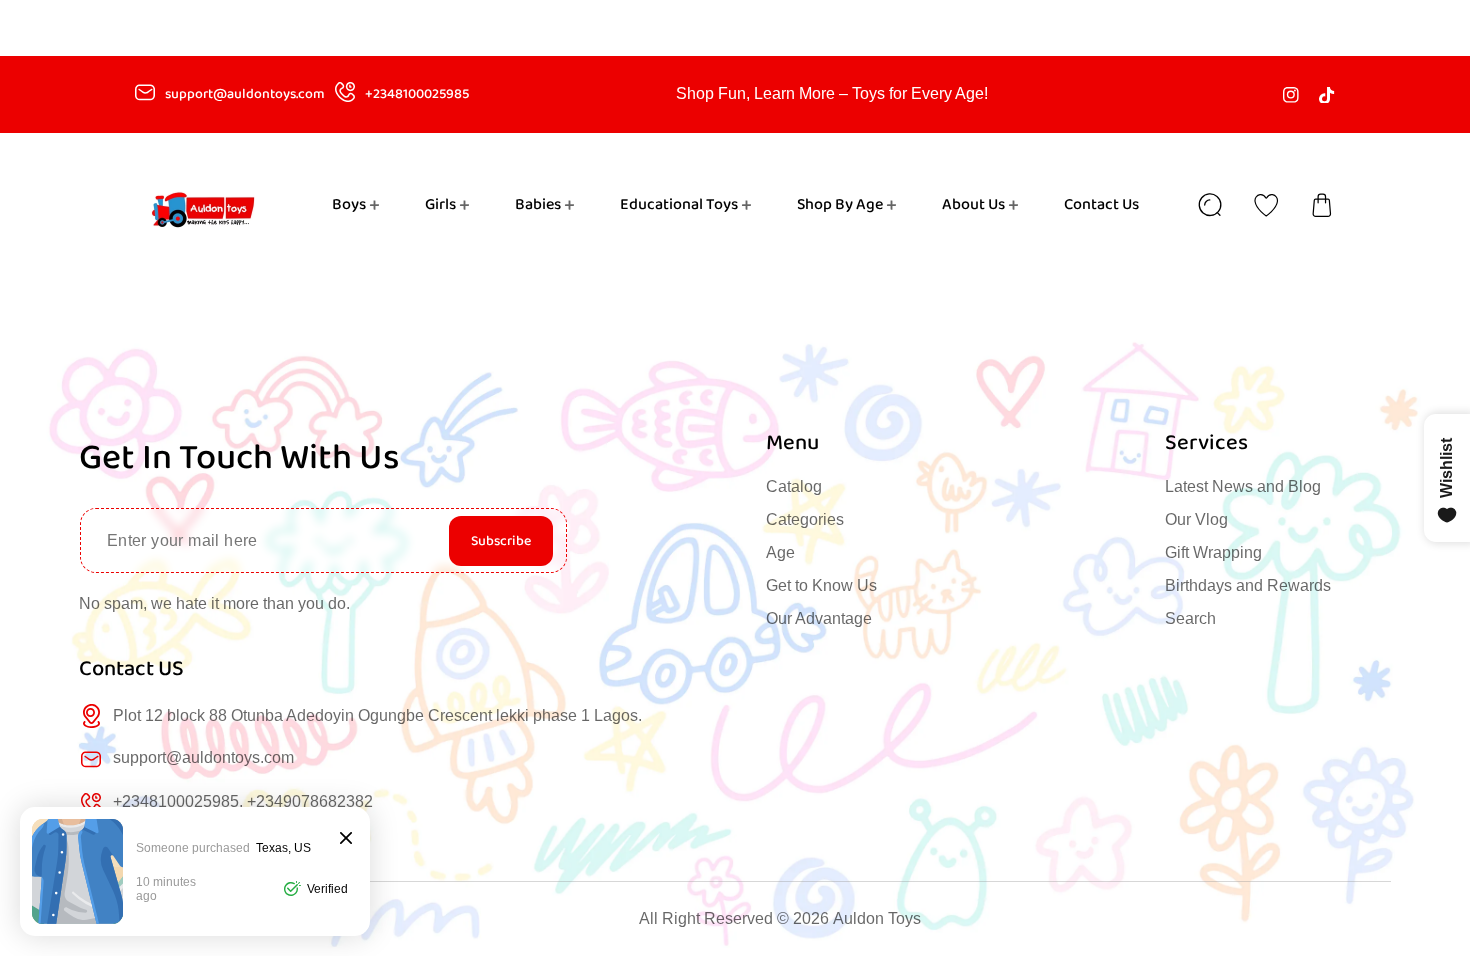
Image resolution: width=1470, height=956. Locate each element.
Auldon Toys (877, 918)
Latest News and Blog (1243, 486)
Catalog (794, 486)
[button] (1322, 205)
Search (1190, 618)
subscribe (501, 541)
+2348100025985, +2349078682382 (243, 801)
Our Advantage (819, 618)
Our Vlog (1196, 519)
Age (780, 552)
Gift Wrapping (1213, 552)
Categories (805, 519)
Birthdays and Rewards (1248, 585)
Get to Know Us (821, 585)
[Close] (346, 839)
